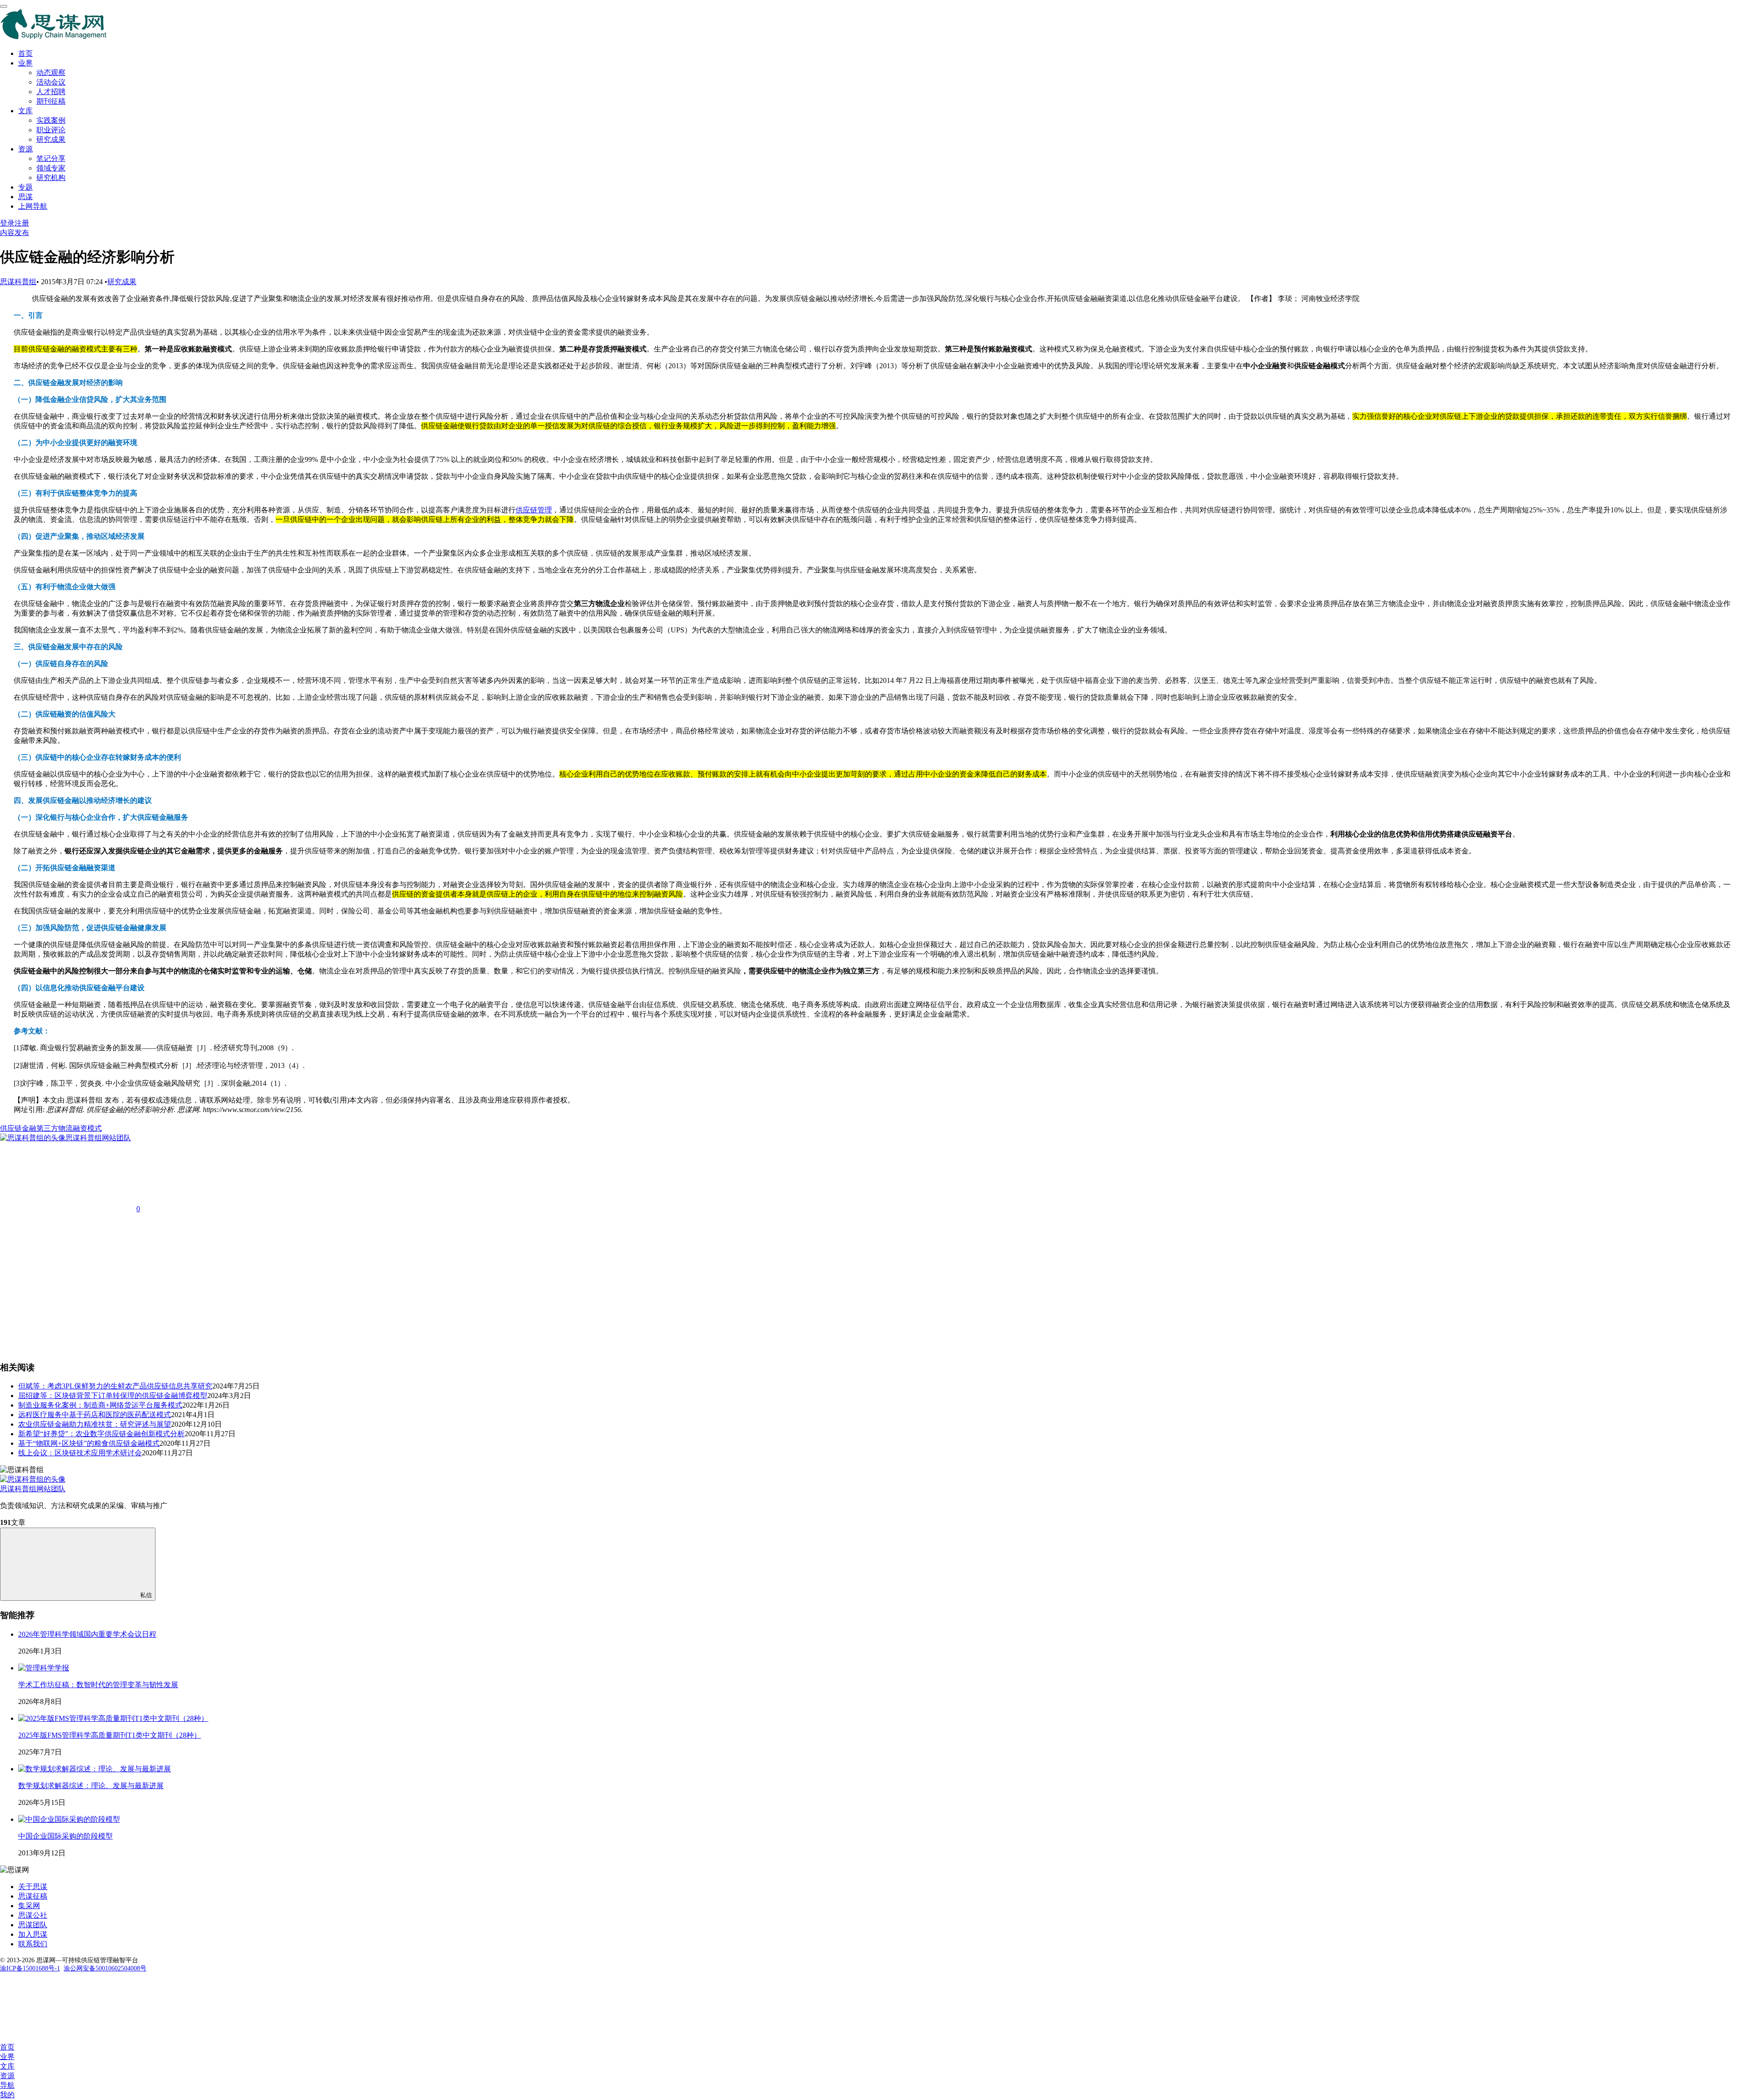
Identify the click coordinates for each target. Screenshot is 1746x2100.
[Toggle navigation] (4, 6)
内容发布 (15, 233)
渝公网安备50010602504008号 (105, 1968)
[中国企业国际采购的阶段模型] (69, 1819)
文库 (25, 111)
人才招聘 (51, 92)
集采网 (29, 1906)
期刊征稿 (51, 101)
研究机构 (51, 178)
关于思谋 (33, 1887)
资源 (25, 149)
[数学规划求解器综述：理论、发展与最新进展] (95, 1769)
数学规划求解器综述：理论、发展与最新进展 (91, 1786)
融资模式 (87, 1128)
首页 (25, 53)
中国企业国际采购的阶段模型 (65, 1836)
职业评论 (51, 130)
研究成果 (51, 139)
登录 (7, 223)
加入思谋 (33, 1934)
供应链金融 (18, 1128)
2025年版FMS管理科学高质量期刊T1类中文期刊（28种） (110, 1735)
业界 (25, 63)
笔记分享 (51, 158)
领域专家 (51, 168)
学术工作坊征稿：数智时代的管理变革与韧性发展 (98, 1685)
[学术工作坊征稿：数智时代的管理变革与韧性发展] (44, 1668)
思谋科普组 (18, 282)
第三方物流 (55, 1128)
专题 (25, 187)
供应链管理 (534, 510)
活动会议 (51, 82)
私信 (146, 1595)
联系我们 (33, 1944)
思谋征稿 (33, 1896)
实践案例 (51, 120)
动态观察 (51, 73)
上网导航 (33, 206)
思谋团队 (33, 1925)
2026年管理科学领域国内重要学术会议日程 (87, 1634)
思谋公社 (33, 1915)
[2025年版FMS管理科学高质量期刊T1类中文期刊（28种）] (113, 1718)
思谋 (25, 197)
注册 (22, 223)
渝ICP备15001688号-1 (30, 1968)
